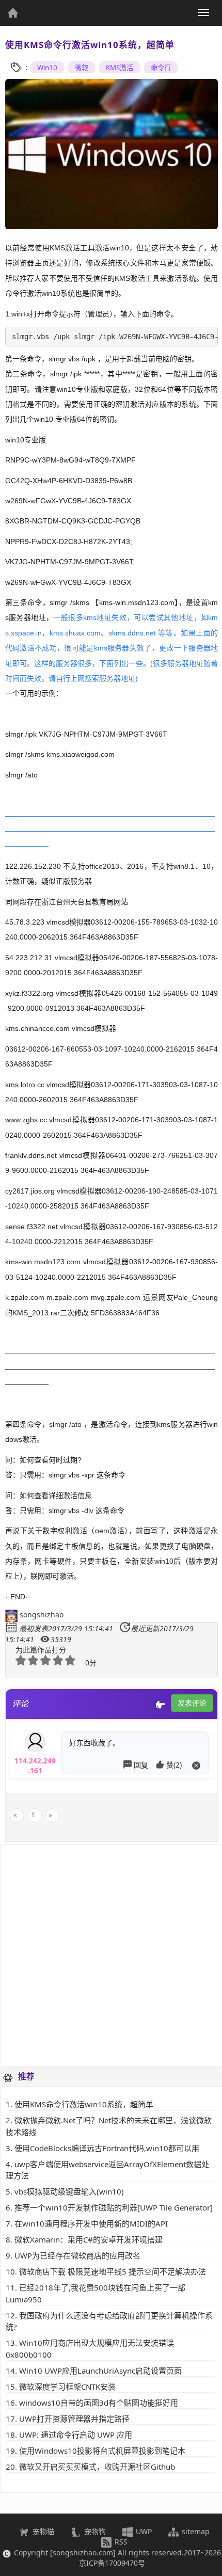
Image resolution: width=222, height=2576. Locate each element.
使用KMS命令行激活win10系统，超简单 (84, 2104)
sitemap (195, 2531)
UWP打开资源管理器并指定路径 (74, 2419)
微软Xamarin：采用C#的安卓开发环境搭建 (89, 2239)
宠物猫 (42, 2531)
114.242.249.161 (35, 1763)
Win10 (47, 68)
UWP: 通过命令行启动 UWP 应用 (76, 2435)
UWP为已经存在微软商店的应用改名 (77, 2255)
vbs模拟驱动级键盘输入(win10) (69, 2191)
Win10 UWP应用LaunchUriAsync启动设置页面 (100, 2371)
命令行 (161, 68)
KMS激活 (120, 68)
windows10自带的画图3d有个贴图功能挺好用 (99, 2403)
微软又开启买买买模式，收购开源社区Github (97, 2467)
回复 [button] (142, 1765)
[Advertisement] (111, 1955)
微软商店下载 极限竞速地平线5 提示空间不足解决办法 (113, 2271)
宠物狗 (94, 2531)
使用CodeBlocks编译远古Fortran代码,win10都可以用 (107, 2148)
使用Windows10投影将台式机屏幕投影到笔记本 (102, 2451)
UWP (143, 2531)
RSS (120, 2542)
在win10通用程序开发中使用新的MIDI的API (91, 2223)
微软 (82, 68)
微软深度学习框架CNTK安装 (67, 2387)
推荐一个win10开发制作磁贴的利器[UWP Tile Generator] (114, 2207)
